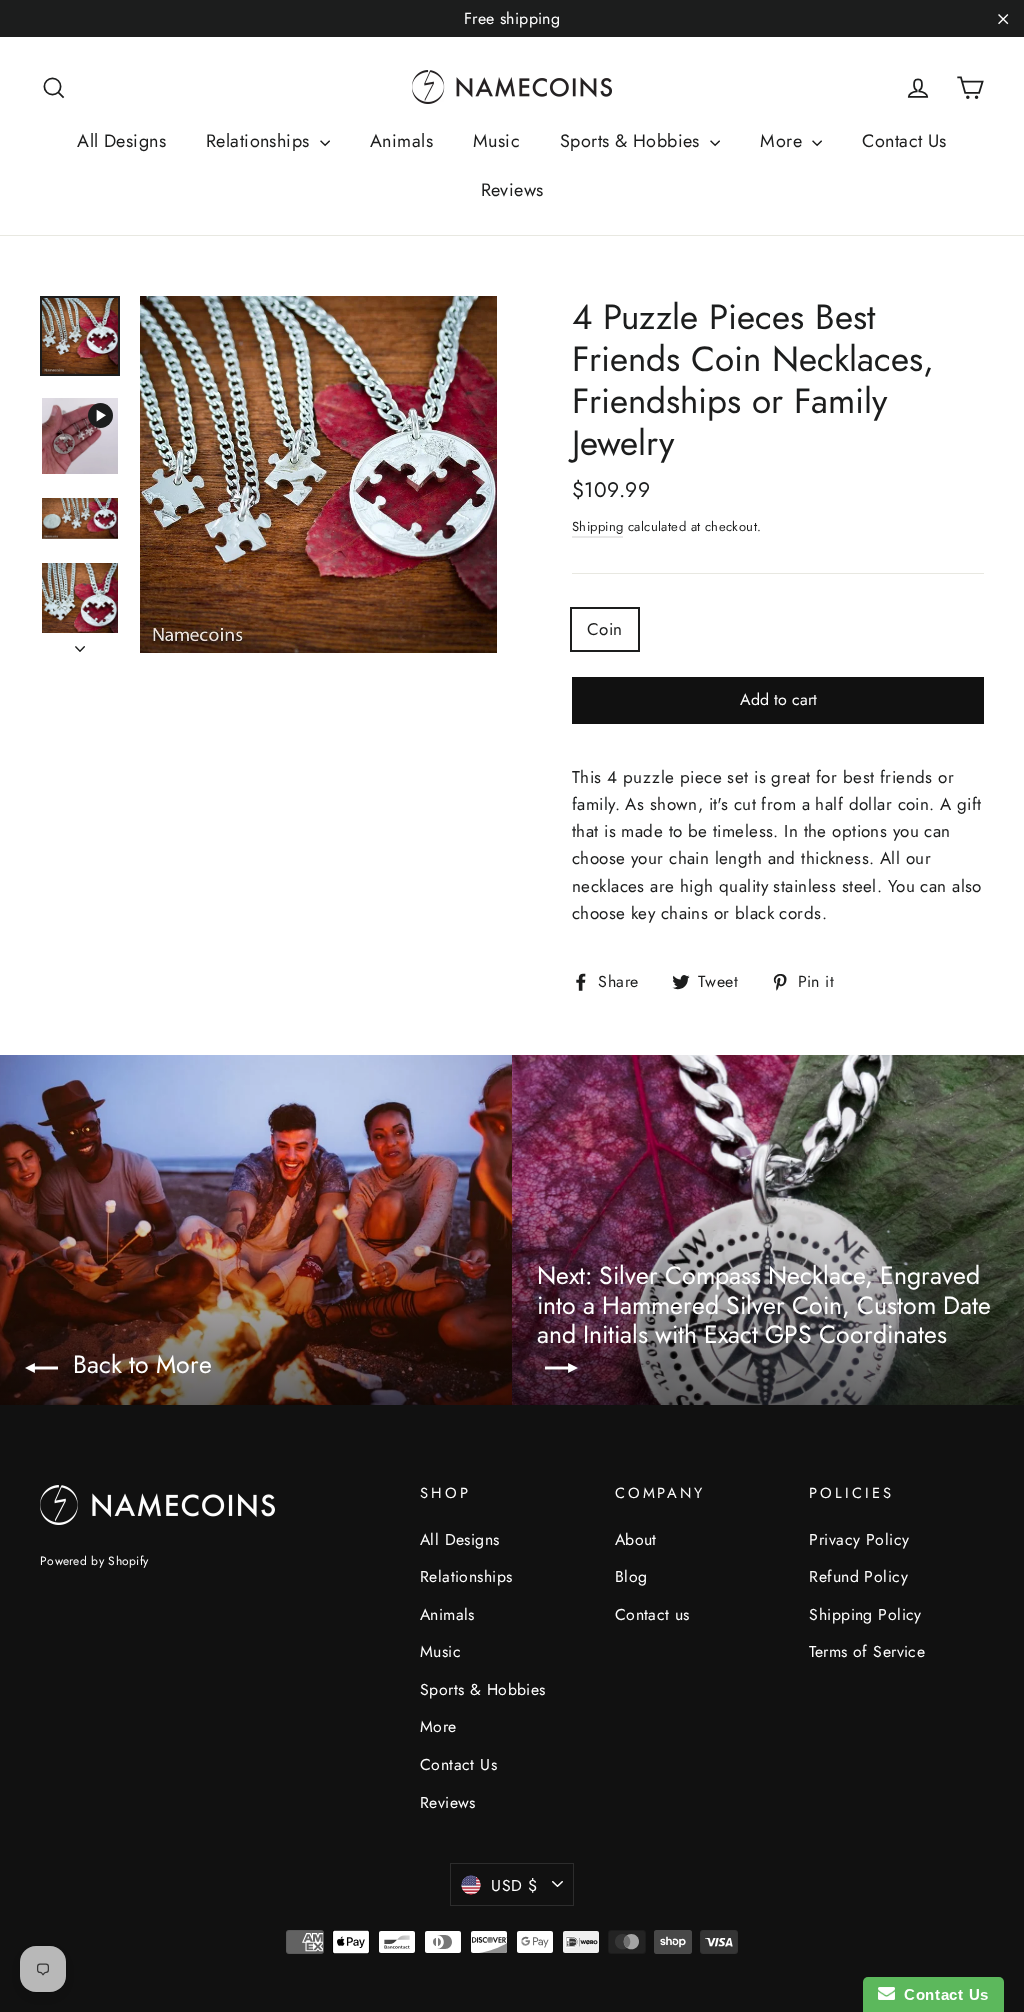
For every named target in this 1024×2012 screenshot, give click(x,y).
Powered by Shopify (94, 1561)
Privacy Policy (859, 1539)
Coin (605, 629)
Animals (401, 141)
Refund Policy (858, 1576)
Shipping (597, 526)
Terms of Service (867, 1651)
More (783, 141)
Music (496, 141)
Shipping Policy (865, 1614)
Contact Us (904, 141)
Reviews (512, 190)
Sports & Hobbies (632, 141)
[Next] (80, 643)
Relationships (260, 141)
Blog (631, 1576)
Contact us (652, 1614)
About (636, 1539)
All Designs (121, 141)
